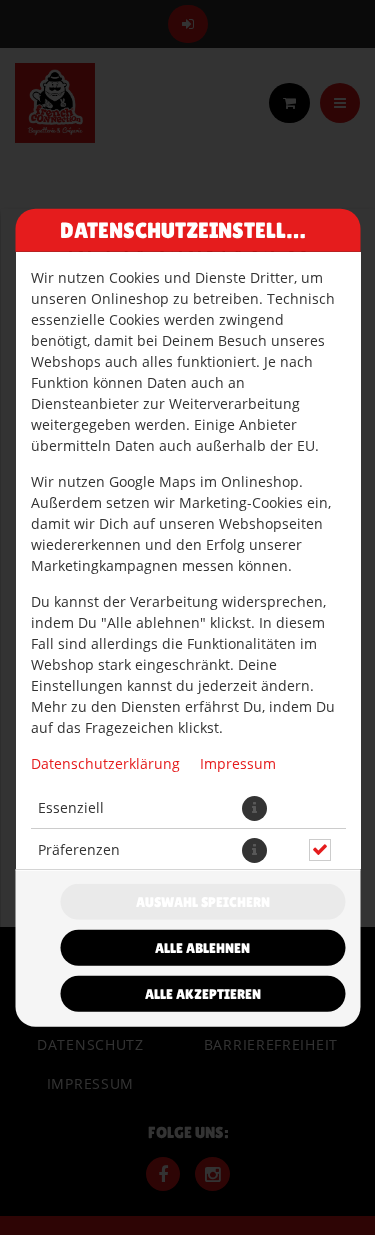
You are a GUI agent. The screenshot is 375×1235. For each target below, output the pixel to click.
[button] (253, 807)
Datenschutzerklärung (104, 762)
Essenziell (70, 807)
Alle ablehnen (202, 948)
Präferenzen (78, 849)
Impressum (237, 762)
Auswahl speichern (203, 902)
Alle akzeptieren (203, 994)
